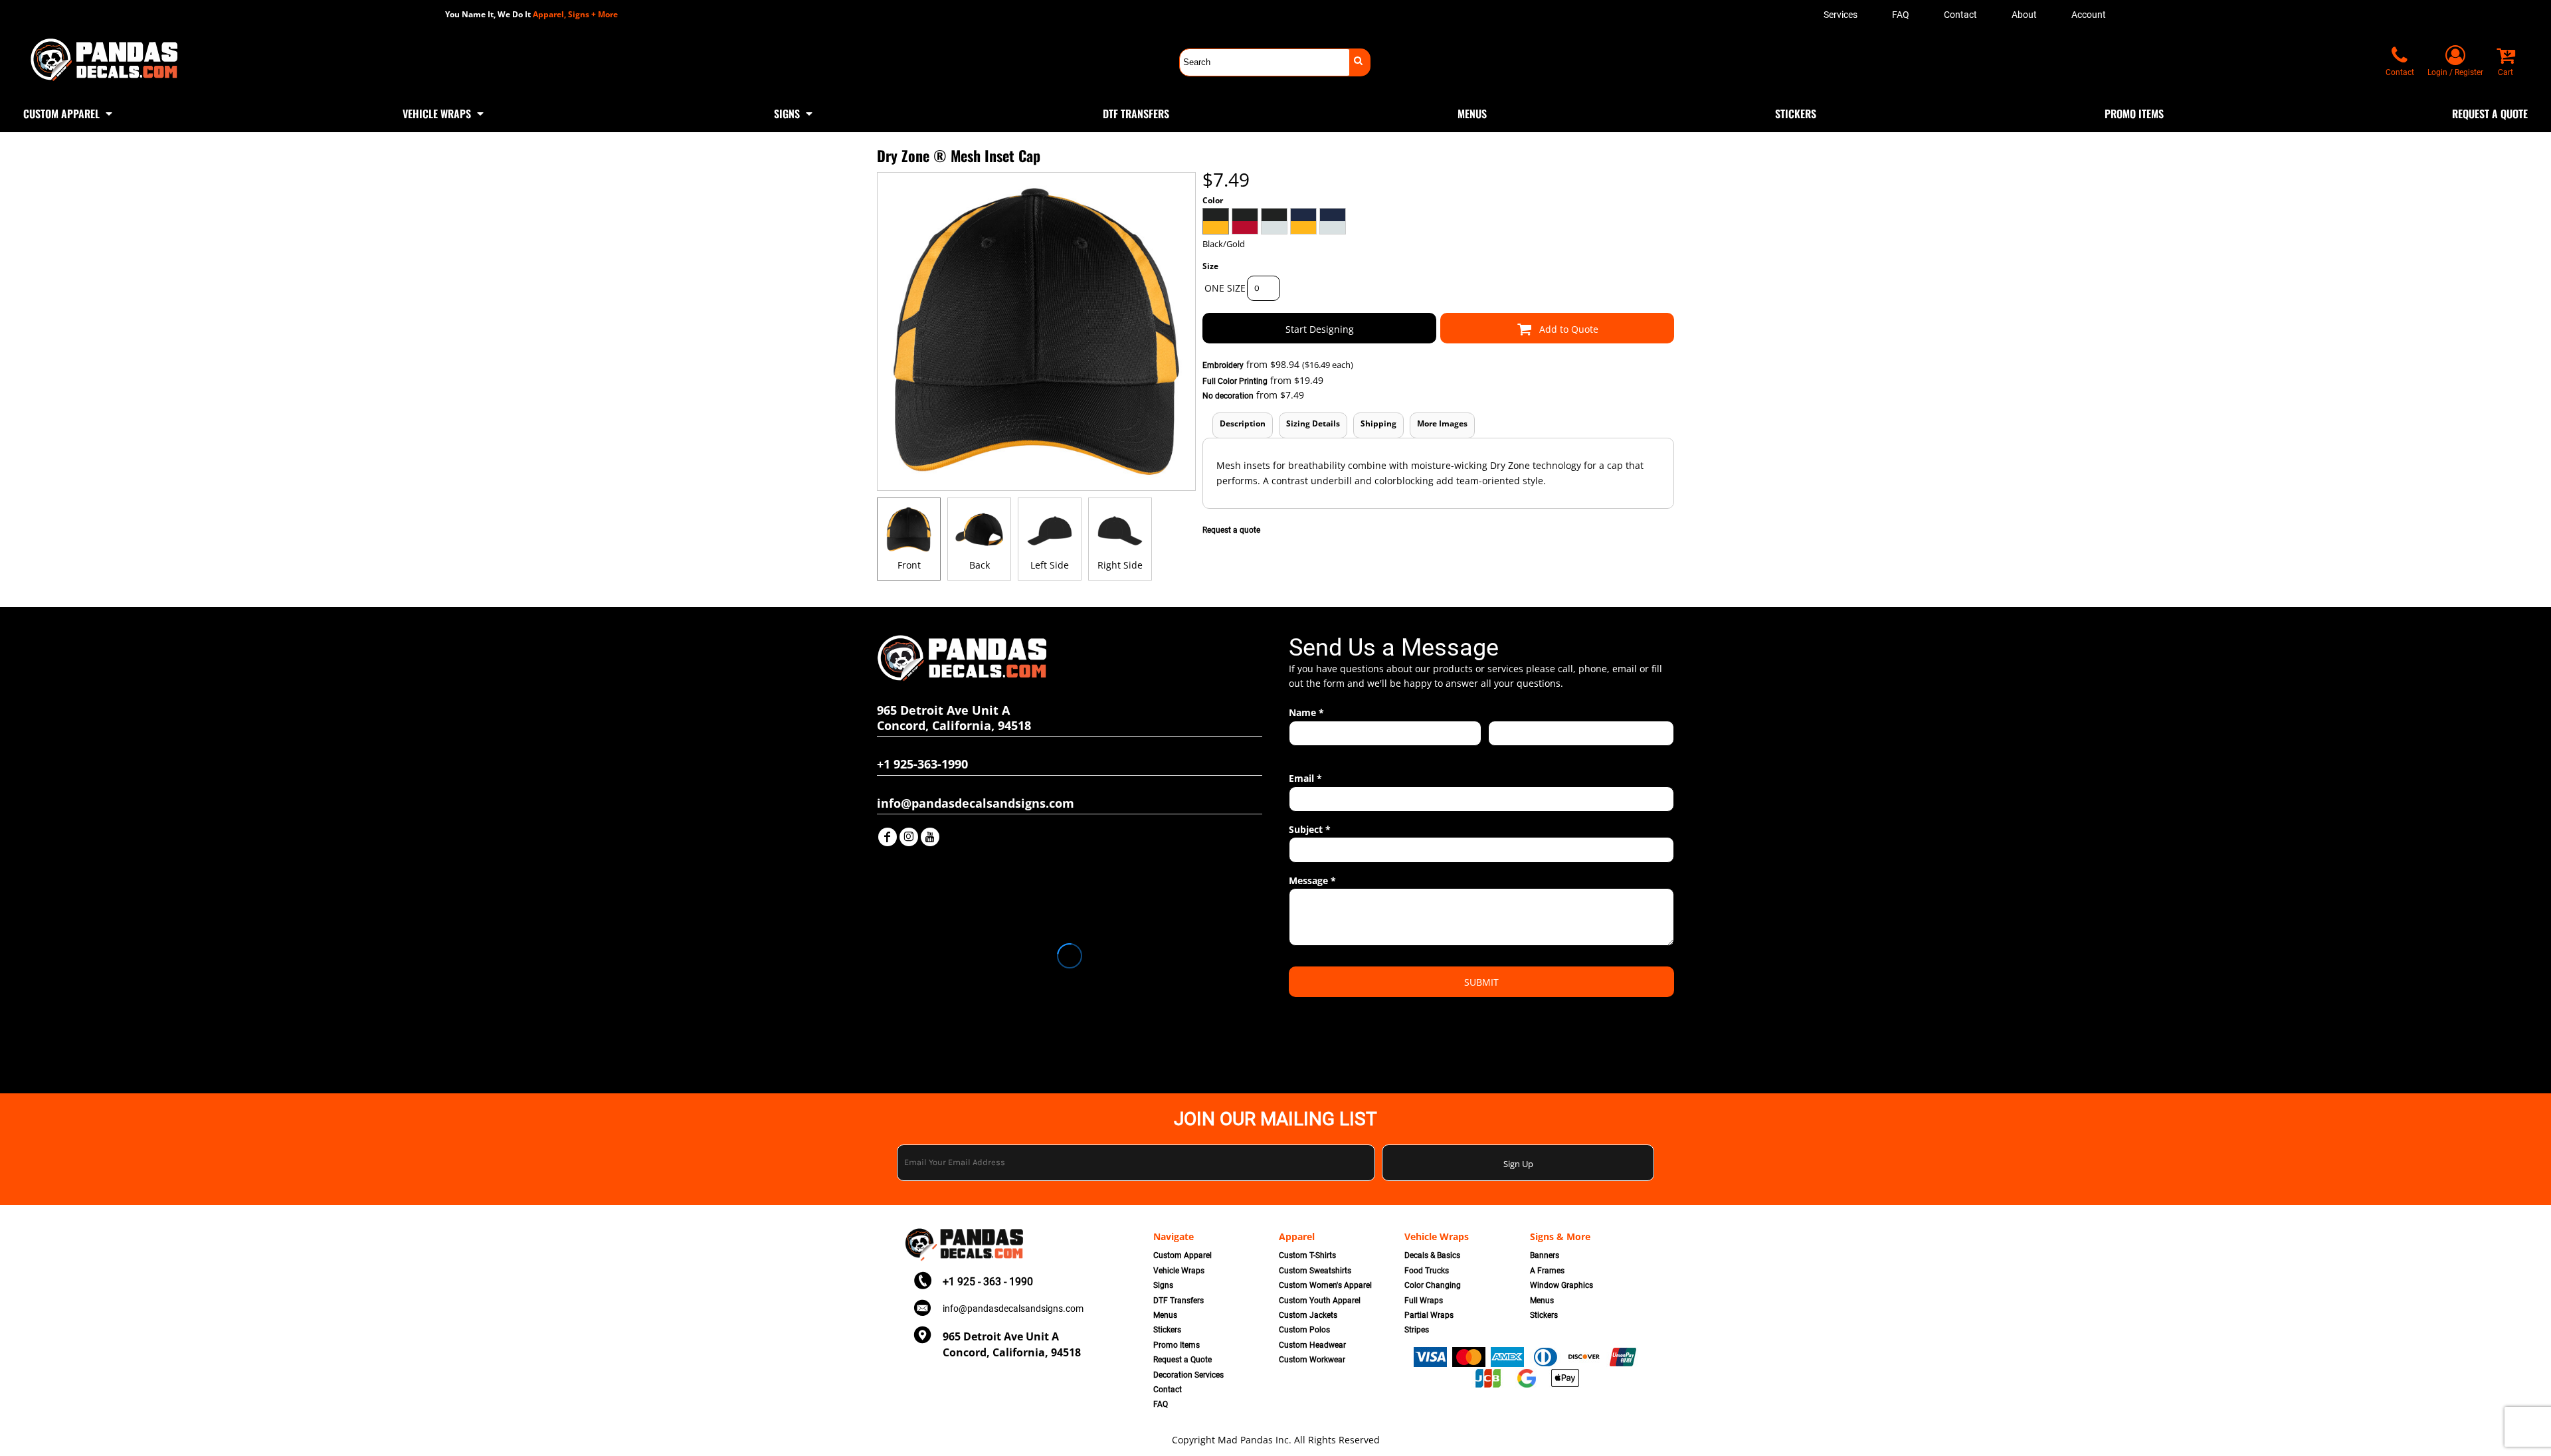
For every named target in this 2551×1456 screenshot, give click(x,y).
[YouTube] (930, 837)
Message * (1312, 880)
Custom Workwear (1312, 1360)
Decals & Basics (1432, 1255)
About (2024, 15)
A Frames (1547, 1271)
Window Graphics (1561, 1285)
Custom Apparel (1182, 1255)
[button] (69, 112)
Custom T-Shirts (1307, 1255)
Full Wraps (1424, 1301)
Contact (1960, 15)
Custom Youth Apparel (1320, 1301)
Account (2089, 15)
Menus (1165, 1315)
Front (909, 565)
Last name (1507, 753)
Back (980, 565)
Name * (1306, 712)
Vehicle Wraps (1179, 1271)
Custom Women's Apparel (1325, 1285)
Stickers (1167, 1330)
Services (1841, 15)
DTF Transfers (1179, 1301)
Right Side (1120, 565)
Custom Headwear (1312, 1345)
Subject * (1310, 829)
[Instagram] (909, 837)
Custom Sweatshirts (1315, 1271)
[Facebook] (888, 837)
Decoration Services (1188, 1375)
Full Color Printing (1235, 381)
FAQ (1901, 15)
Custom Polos (1304, 1330)
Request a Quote (1182, 1360)
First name (1308, 753)
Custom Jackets (1308, 1315)
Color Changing (1433, 1285)
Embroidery (1223, 365)
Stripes (1417, 1330)
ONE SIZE (1225, 288)
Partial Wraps (1429, 1315)
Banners (1545, 1255)
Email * (1305, 778)
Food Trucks (1427, 1271)
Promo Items (1177, 1345)
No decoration (1228, 396)
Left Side (1050, 565)
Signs (1163, 1285)
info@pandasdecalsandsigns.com (1013, 1309)
